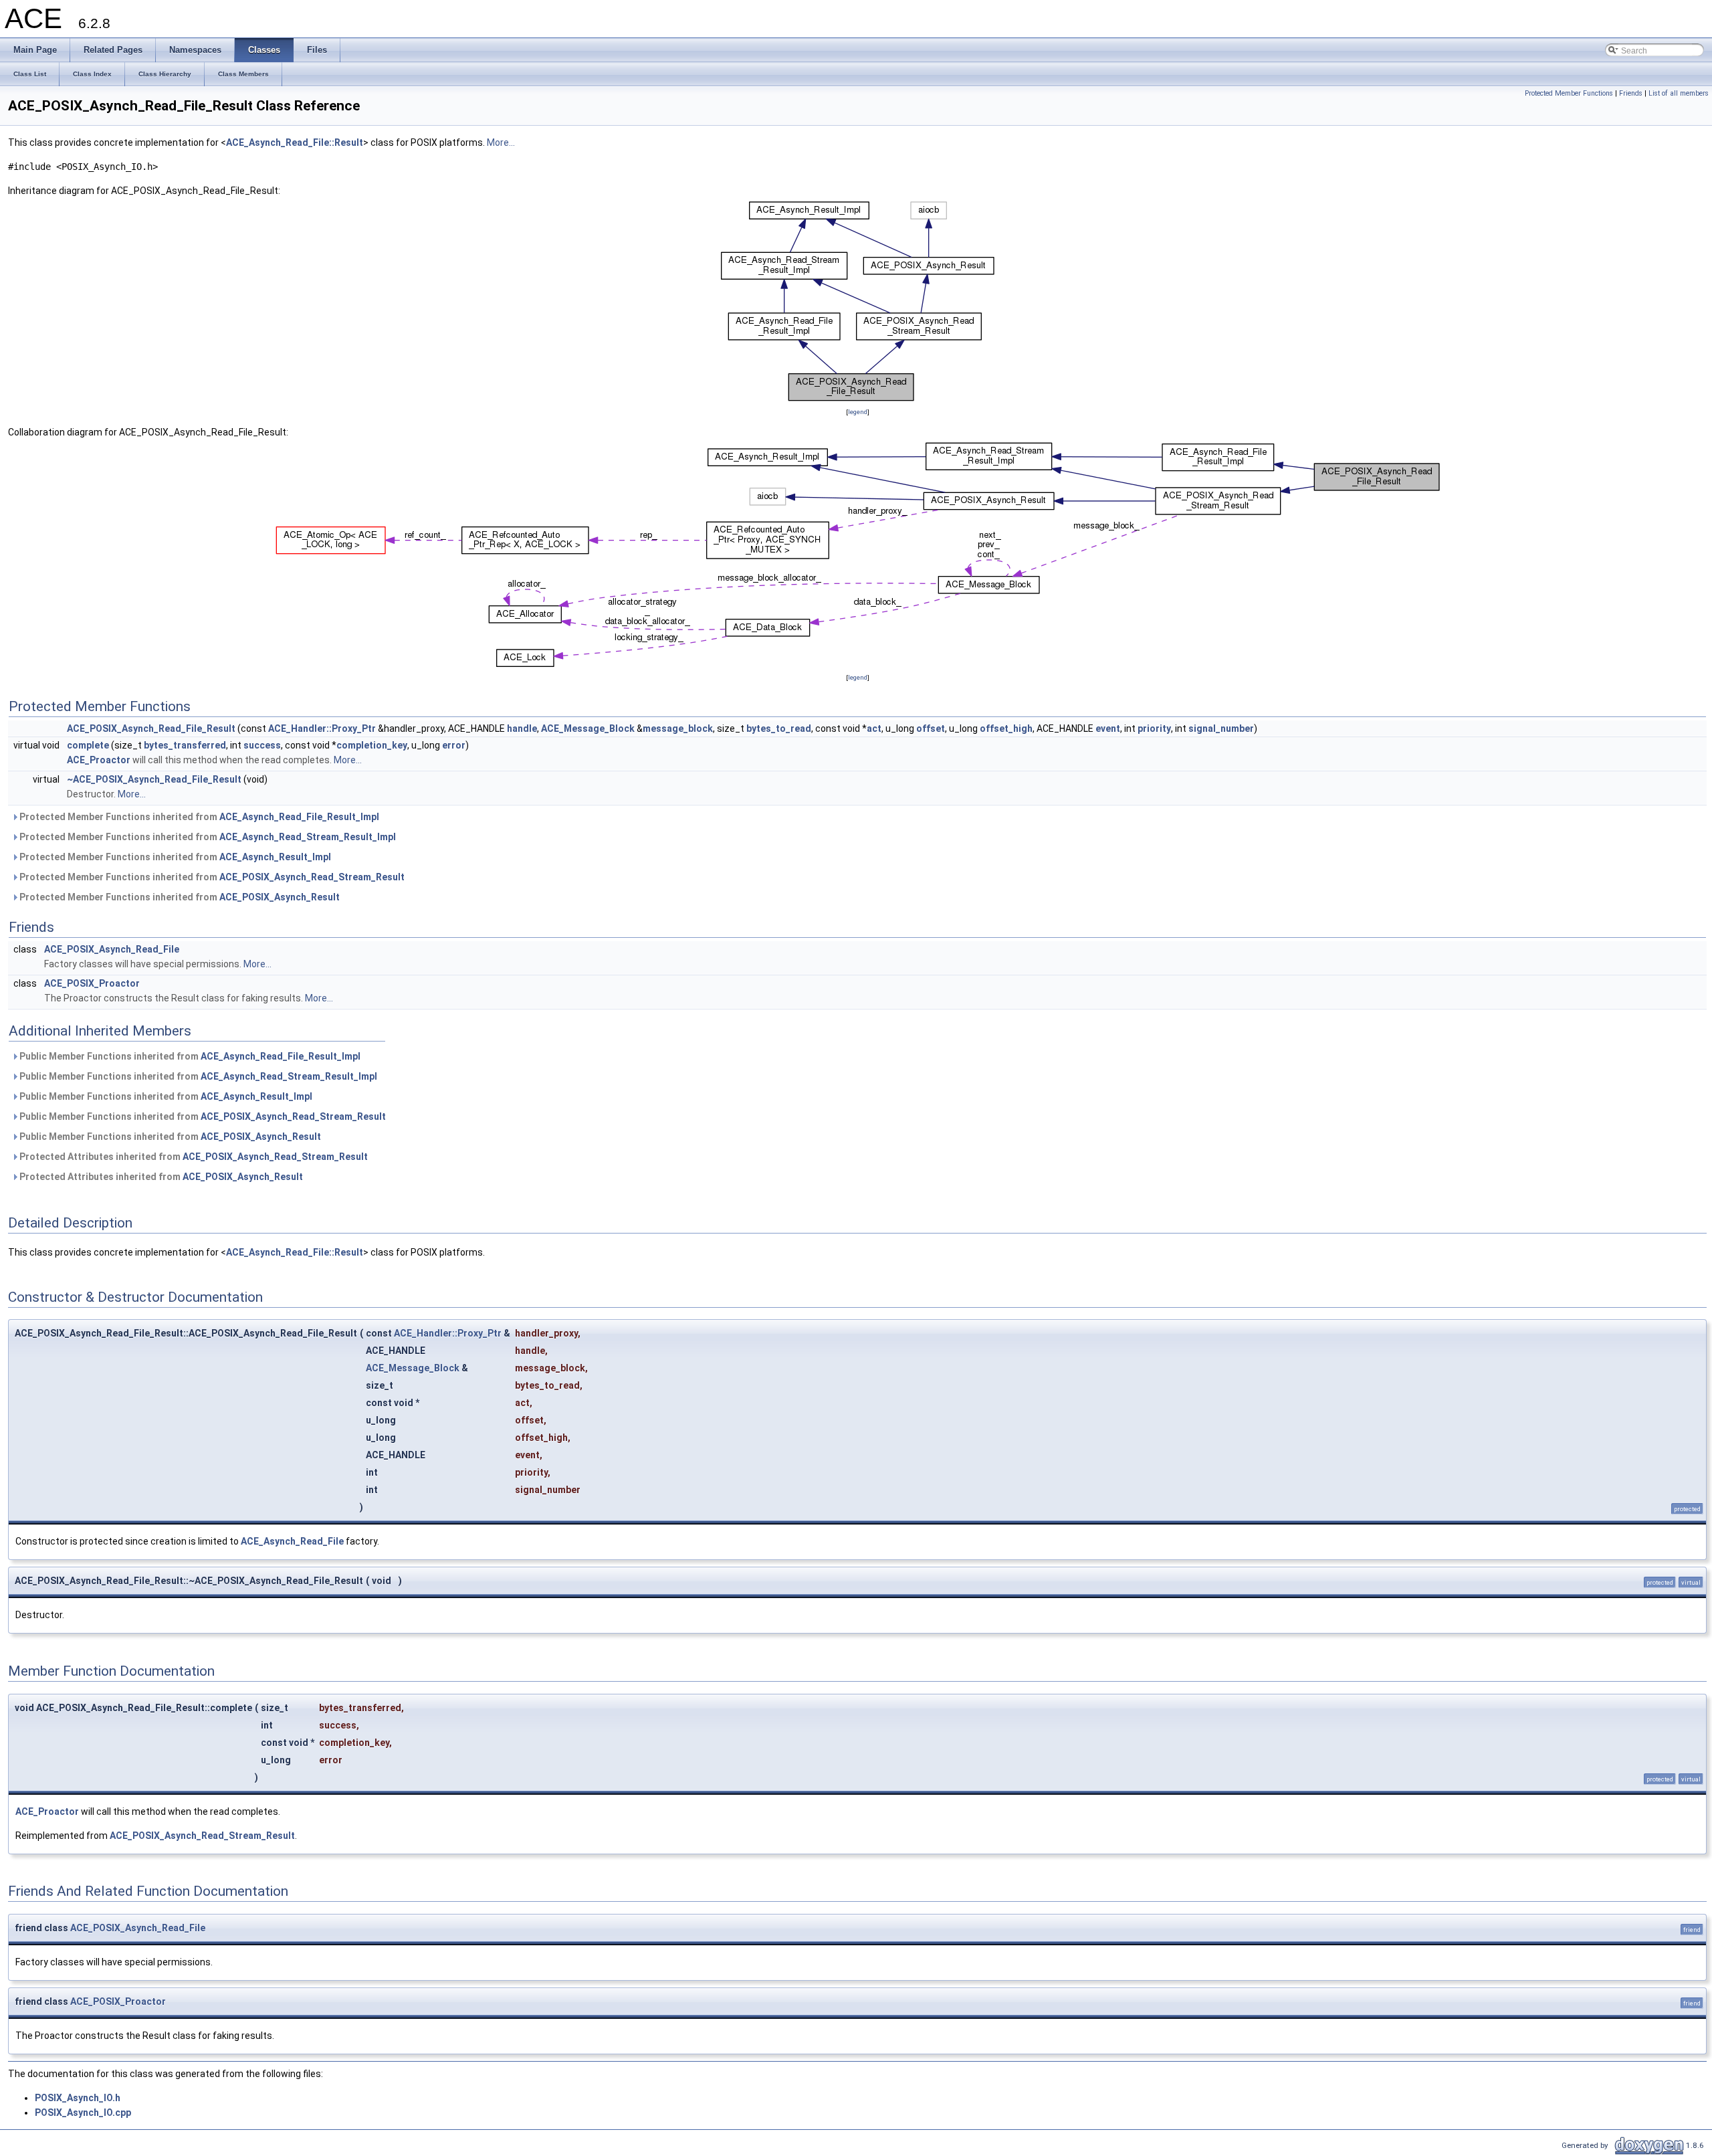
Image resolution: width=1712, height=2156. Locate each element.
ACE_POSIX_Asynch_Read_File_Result (151, 728)
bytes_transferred (185, 745)
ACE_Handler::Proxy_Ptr (322, 728)
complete (88, 745)
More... (501, 142)
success (262, 745)
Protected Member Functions (1569, 93)
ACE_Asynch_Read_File (292, 1541)
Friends (1631, 93)
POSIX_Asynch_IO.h (78, 2098)
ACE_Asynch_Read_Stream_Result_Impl (308, 837)
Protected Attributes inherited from (193, 1157)
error (454, 745)
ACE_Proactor (99, 760)
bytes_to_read (779, 728)
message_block (678, 728)
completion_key (372, 745)
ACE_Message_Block (588, 728)
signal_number (1221, 728)
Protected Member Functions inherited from (198, 817)
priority (1154, 728)
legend (858, 412)
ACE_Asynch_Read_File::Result (295, 142)
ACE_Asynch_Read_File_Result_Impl (299, 817)
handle (522, 728)
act (874, 728)
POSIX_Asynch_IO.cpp (83, 2113)
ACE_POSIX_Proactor (92, 983)
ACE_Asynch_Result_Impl (275, 857)
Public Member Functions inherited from (189, 1056)
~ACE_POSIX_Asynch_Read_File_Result (154, 779)
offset (931, 728)
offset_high (1006, 728)
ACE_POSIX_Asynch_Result (280, 897)
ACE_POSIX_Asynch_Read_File (112, 949)
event (1108, 728)
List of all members (1679, 93)
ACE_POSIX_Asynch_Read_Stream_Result (312, 877)
